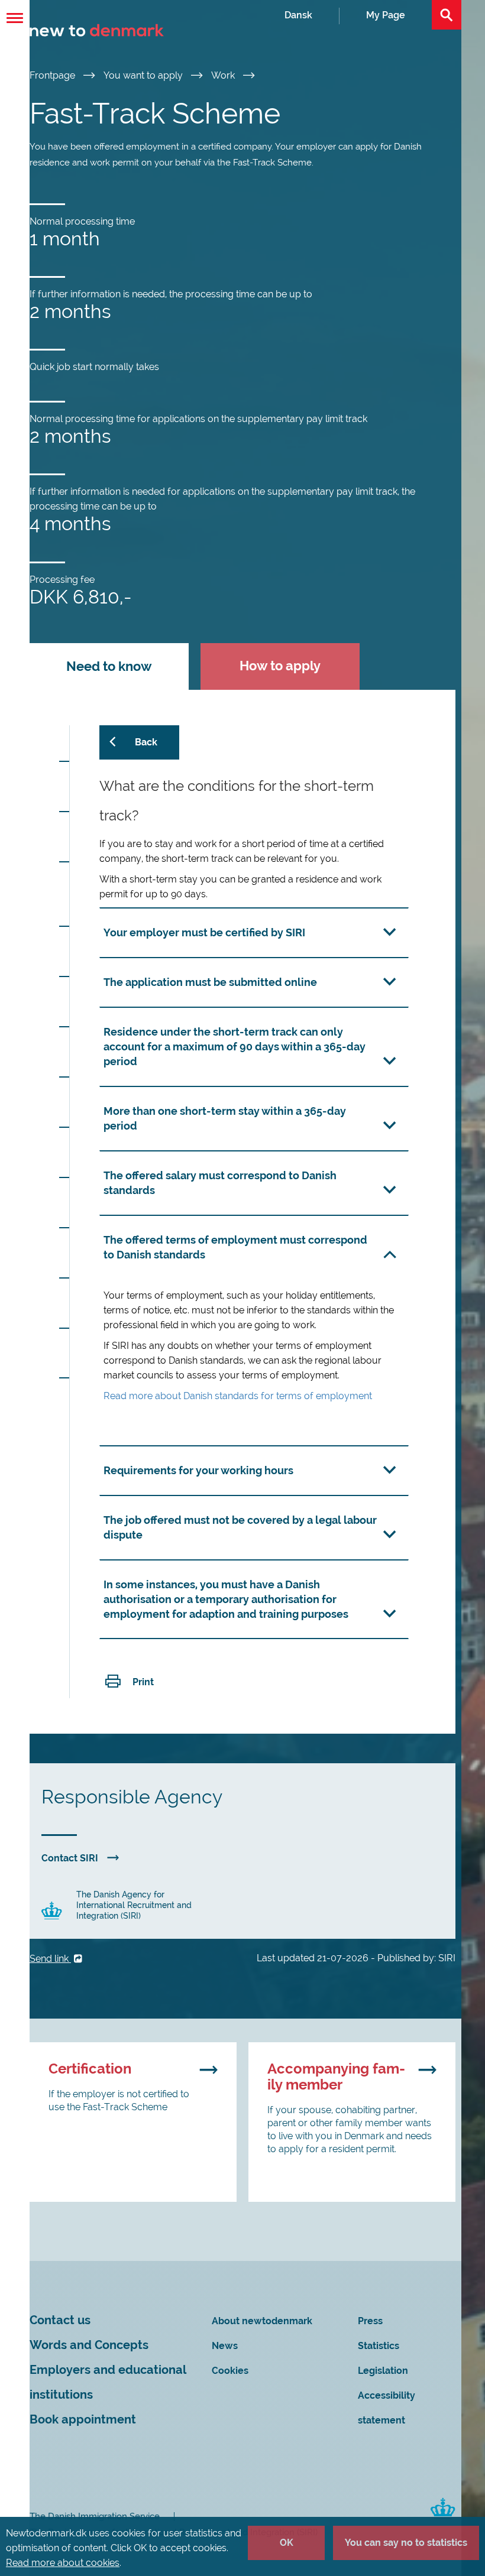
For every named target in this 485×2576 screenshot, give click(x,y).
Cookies (230, 2371)
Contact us (60, 2320)
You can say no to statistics (406, 2543)
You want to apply (144, 75)
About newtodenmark (262, 2321)
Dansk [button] (298, 15)
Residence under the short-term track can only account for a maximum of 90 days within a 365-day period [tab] (235, 1047)
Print (143, 1682)
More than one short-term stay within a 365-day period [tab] (225, 1118)
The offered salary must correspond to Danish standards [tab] (220, 1183)
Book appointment (83, 2420)
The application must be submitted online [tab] (210, 982)
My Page (386, 15)
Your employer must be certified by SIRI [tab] (204, 932)
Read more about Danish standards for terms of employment (238, 1396)
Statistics (379, 2346)
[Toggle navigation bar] (15, 18)
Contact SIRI (70, 1858)
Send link (50, 1959)
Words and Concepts (89, 2345)
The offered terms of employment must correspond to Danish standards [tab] (235, 1247)
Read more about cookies (63, 2563)
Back (146, 742)
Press (370, 2321)
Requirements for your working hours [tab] (198, 1470)
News (225, 2346)
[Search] (447, 15)
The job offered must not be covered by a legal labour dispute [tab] (240, 1527)
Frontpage (54, 75)
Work (224, 75)
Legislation (383, 2371)
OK (287, 2543)
